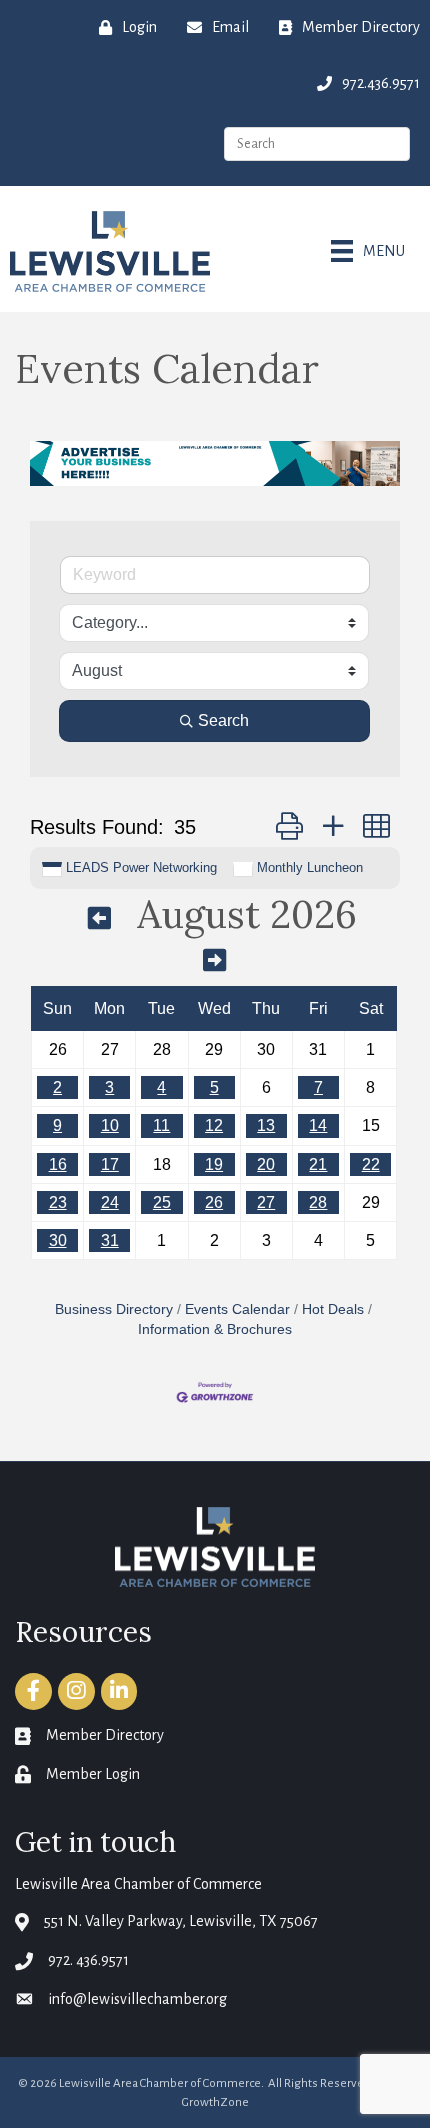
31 (110, 1240)
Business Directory (114, 1309)
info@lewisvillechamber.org (137, 1999)
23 (58, 1202)
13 (266, 1125)
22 (371, 1164)
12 (214, 1125)
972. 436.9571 (88, 1960)
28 (318, 1202)
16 (58, 1164)
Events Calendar (237, 1309)
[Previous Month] (99, 918)
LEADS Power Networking (141, 867)
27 (266, 1202)
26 (214, 1202)
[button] (289, 826)
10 (110, 1125)
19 (214, 1164)
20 (266, 1164)
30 (58, 1240)
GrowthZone (215, 2102)
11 (161, 1125)
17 (110, 1164)
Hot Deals (333, 1309)
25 (162, 1202)
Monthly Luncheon (310, 867)
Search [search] (223, 720)
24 (110, 1202)
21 (318, 1164)
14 (318, 1125)
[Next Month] (214, 960)
